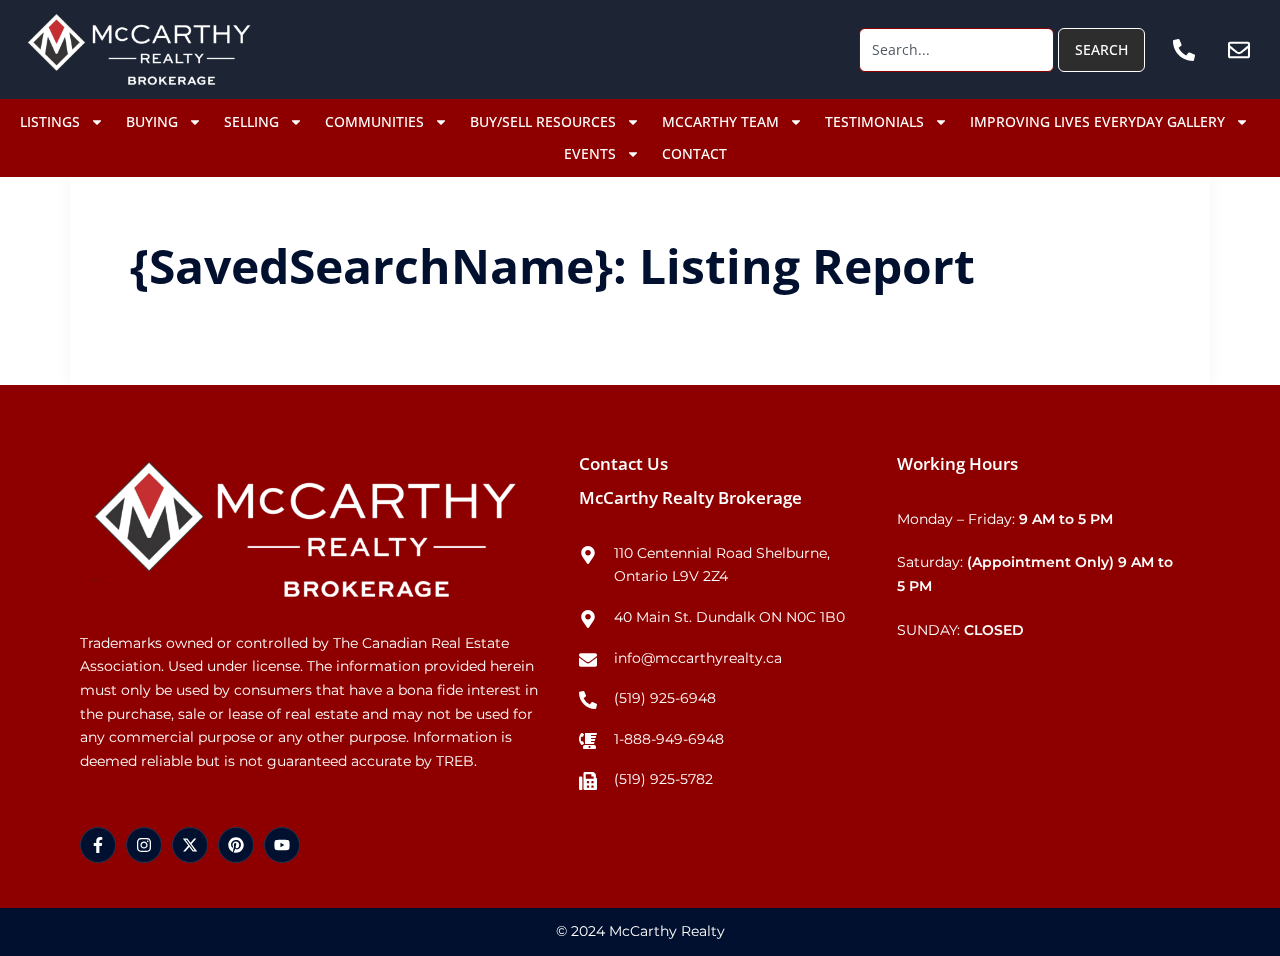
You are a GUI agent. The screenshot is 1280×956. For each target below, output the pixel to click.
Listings (50, 121)
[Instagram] (144, 845)
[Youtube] (282, 845)
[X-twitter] (190, 845)
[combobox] (956, 50)
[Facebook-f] (98, 845)
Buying (152, 121)
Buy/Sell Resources (543, 121)
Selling (251, 121)
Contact (694, 153)
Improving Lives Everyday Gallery (1097, 121)
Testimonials (874, 121)
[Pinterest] (236, 845)
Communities (374, 121)
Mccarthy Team (720, 121)
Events (590, 153)
